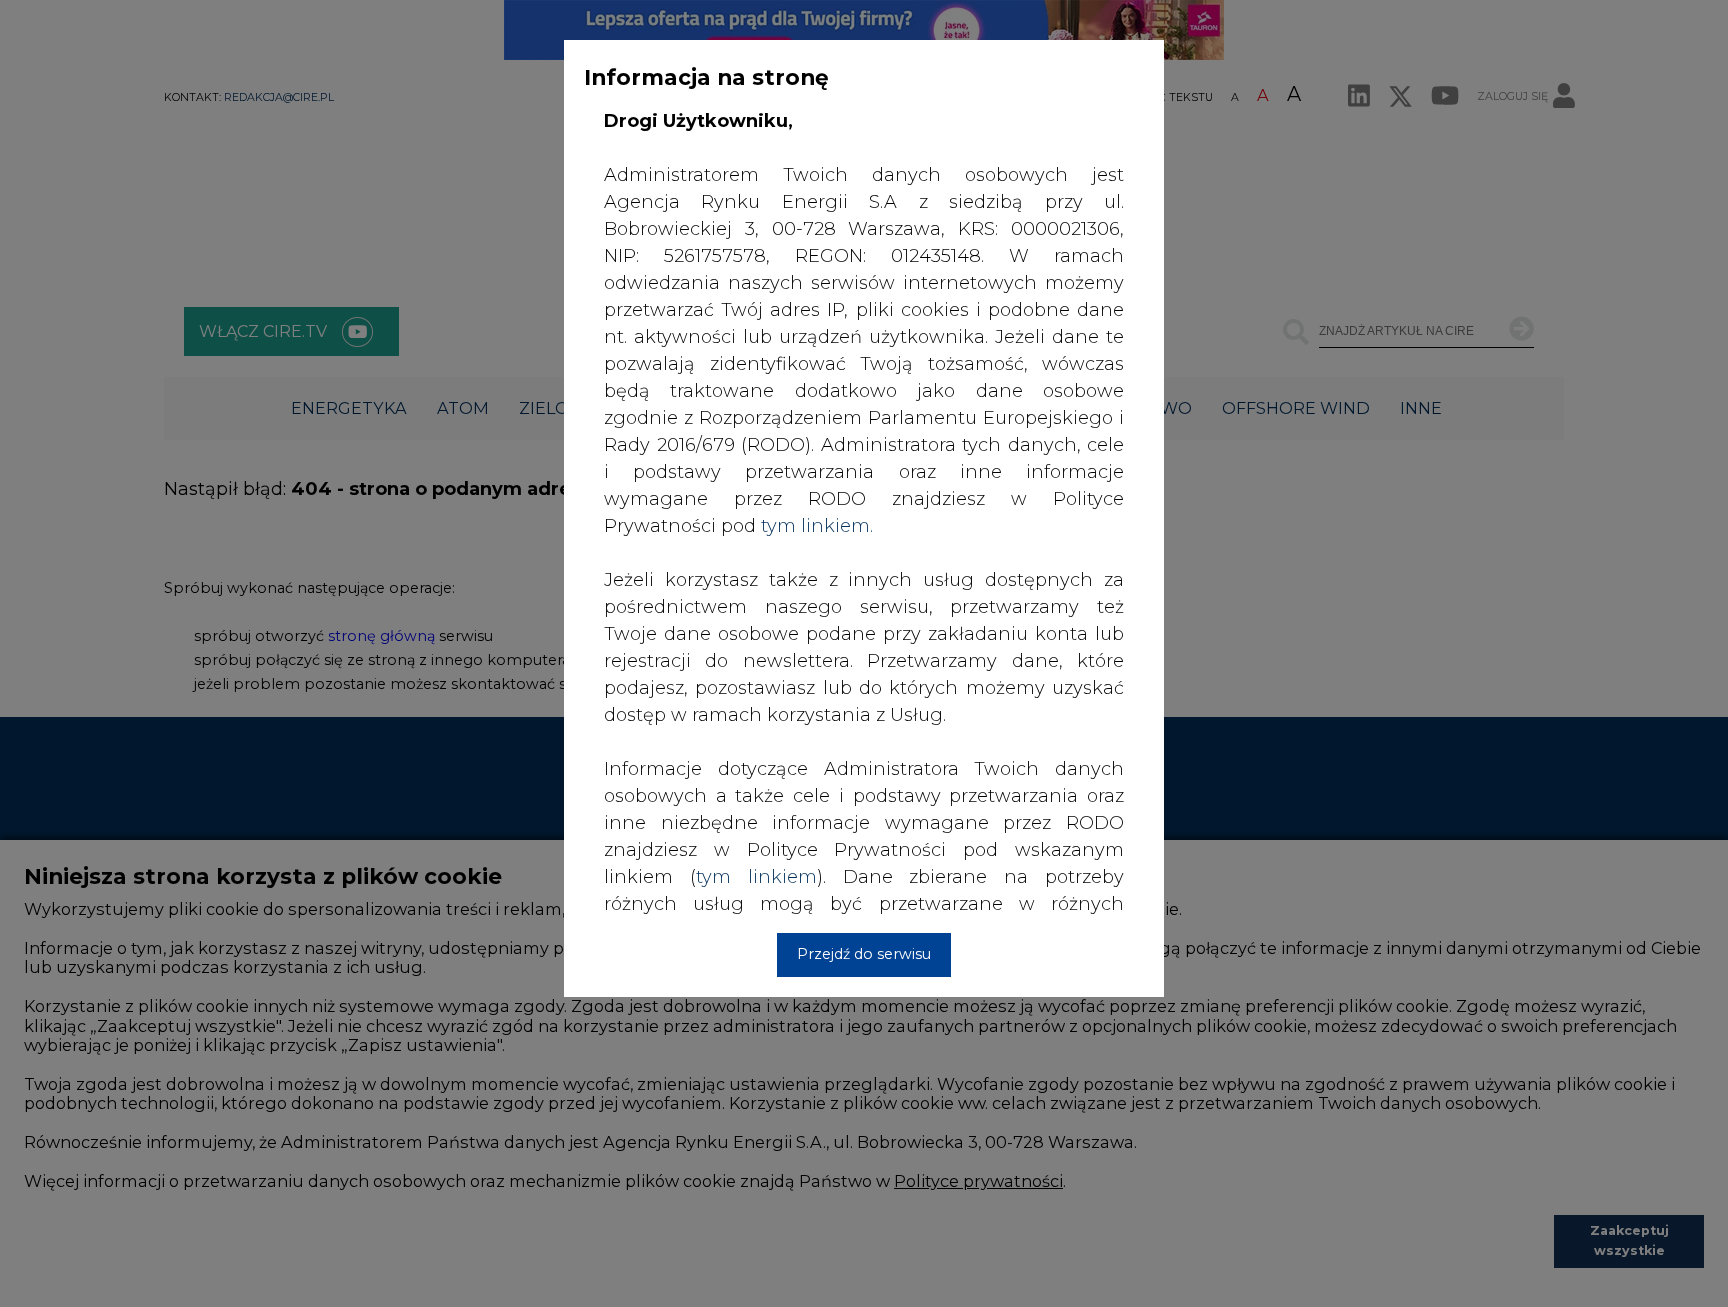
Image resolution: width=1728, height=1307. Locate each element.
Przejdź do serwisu (864, 954)
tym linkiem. (817, 526)
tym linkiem (756, 877)
